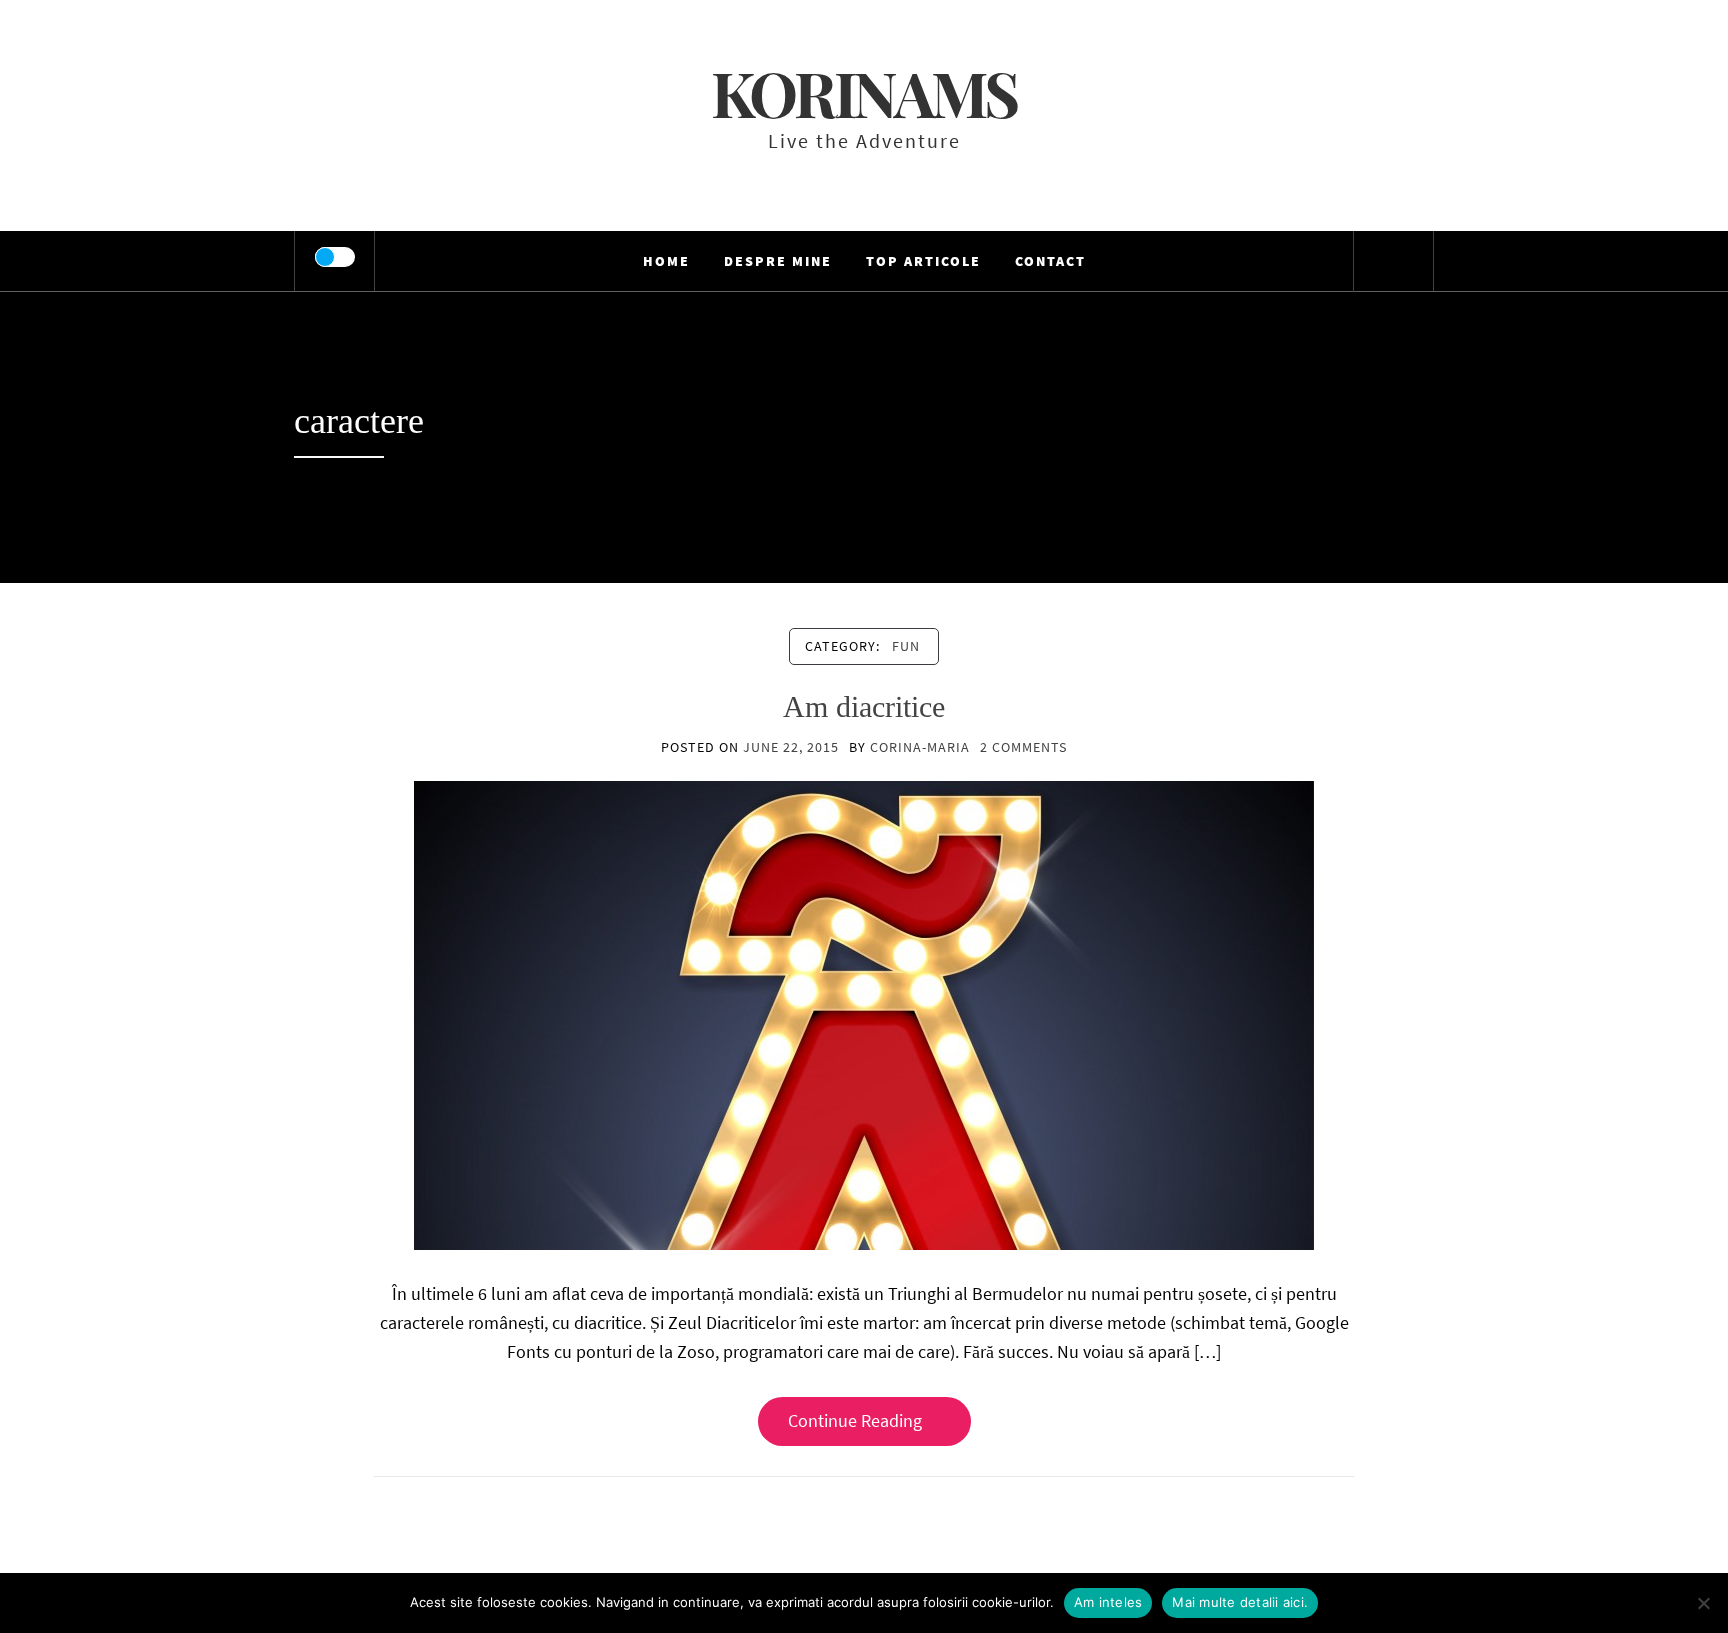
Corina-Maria (920, 747)
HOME (666, 261)
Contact (1050, 261)
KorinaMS (864, 92)
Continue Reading (855, 1420)
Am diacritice (864, 706)
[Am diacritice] (864, 1013)
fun (906, 646)
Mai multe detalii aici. (1240, 1602)
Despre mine (778, 261)
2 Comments (1023, 747)
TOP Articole (923, 261)
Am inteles (1108, 1602)
